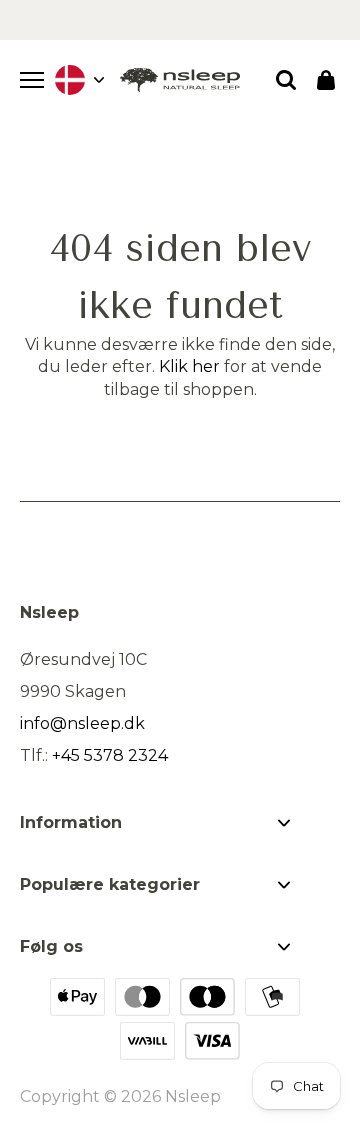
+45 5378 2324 (110, 755)
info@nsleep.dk (82, 723)
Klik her (189, 366)
